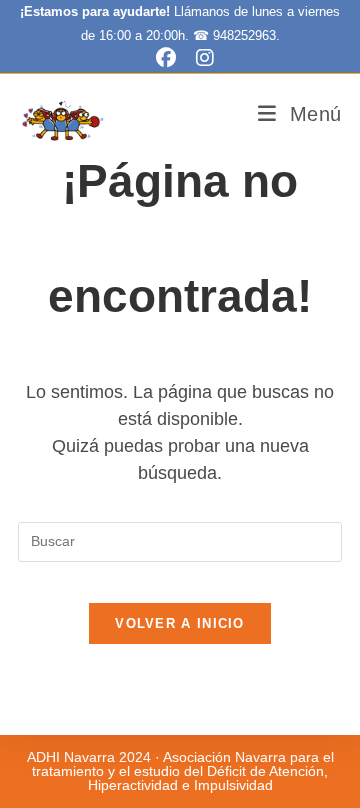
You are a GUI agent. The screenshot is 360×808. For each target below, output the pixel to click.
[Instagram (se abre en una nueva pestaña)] (200, 58)
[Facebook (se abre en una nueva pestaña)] (166, 58)
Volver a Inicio (180, 623)
